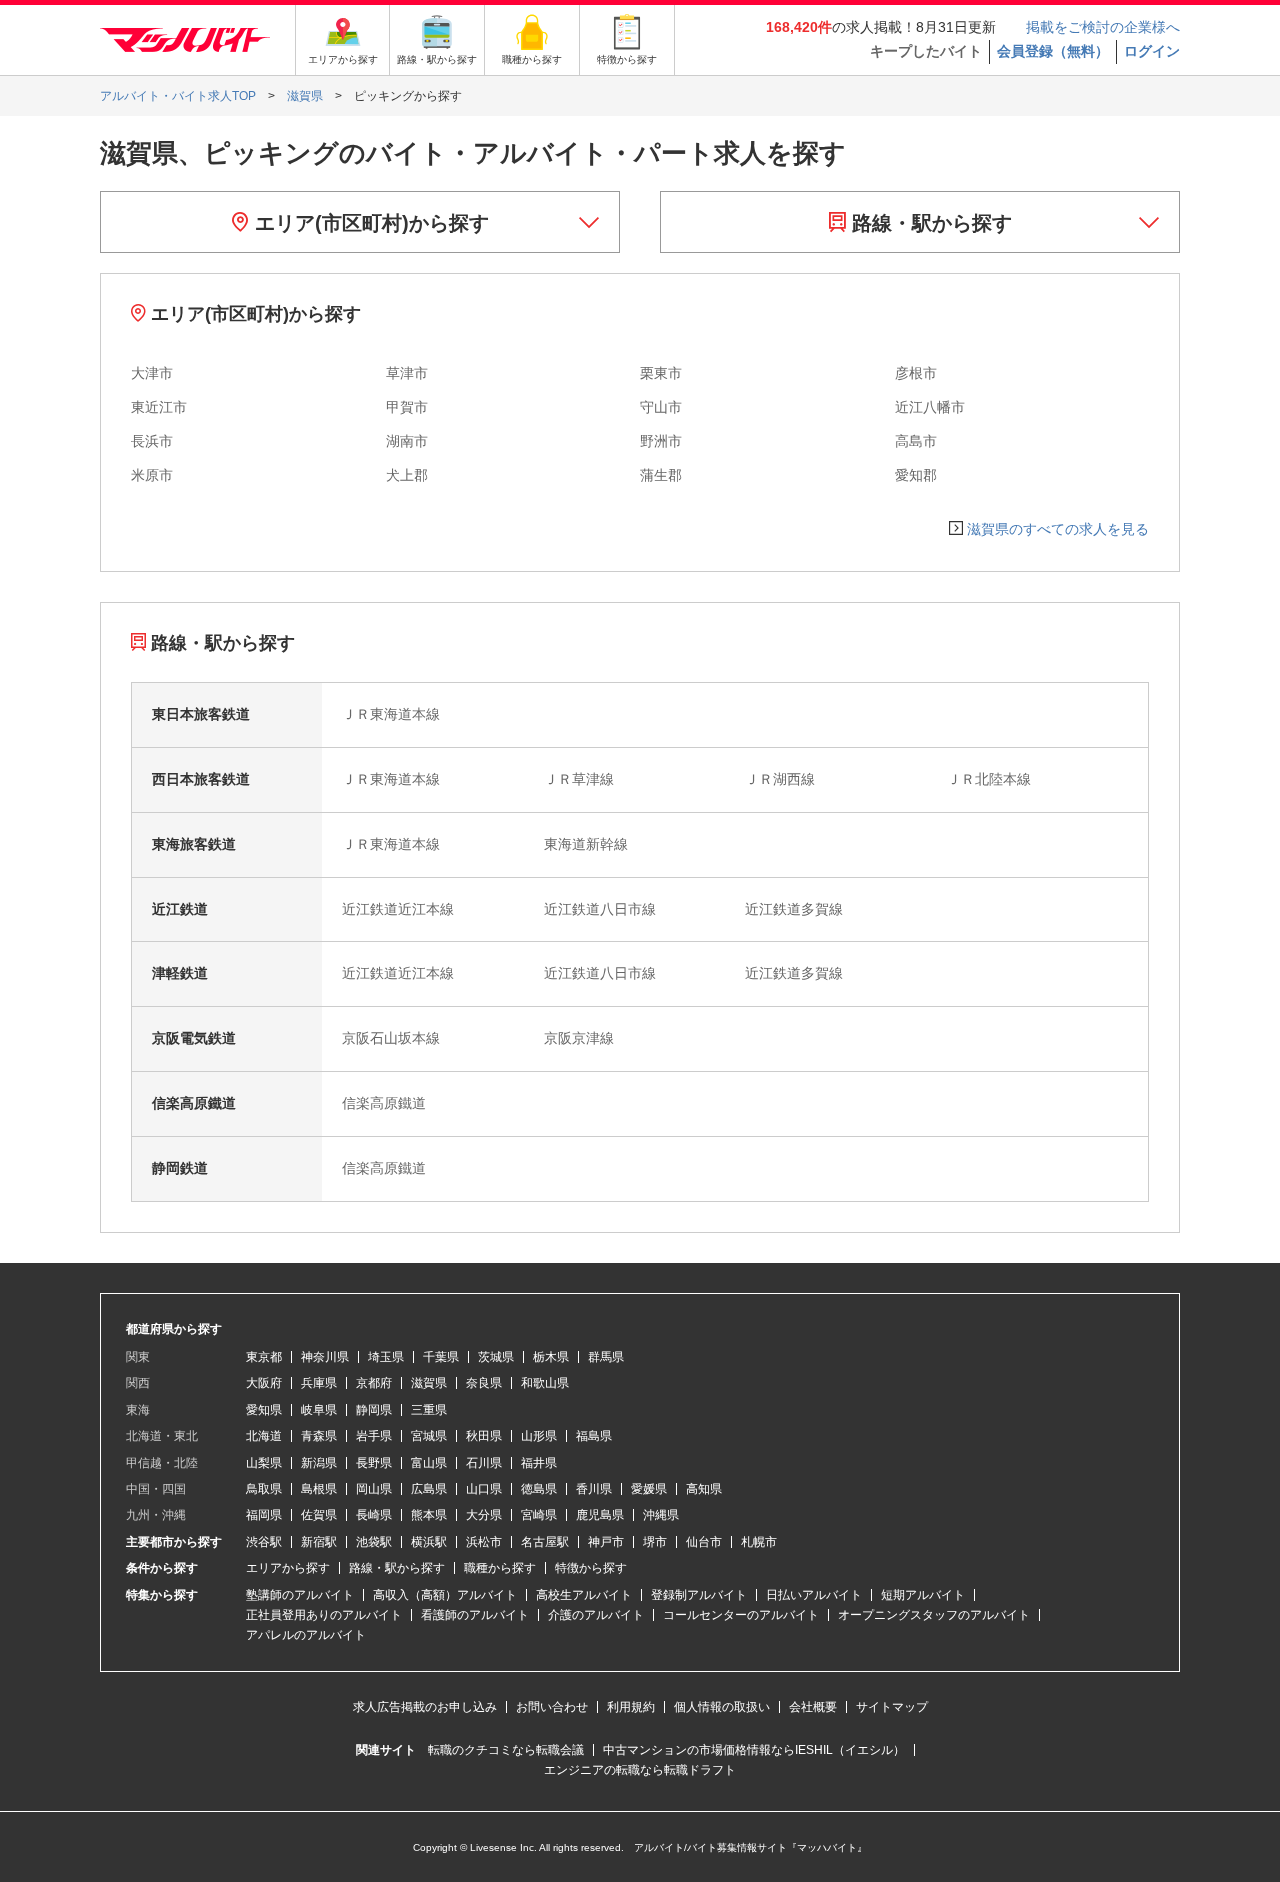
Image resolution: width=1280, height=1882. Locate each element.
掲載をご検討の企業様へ (1103, 27)
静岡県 (374, 1410)
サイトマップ (892, 1707)
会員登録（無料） (1053, 51)
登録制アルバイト (699, 1595)
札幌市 (759, 1542)
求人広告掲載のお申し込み (425, 1707)
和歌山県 (545, 1383)
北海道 (264, 1436)
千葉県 (441, 1357)
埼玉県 (386, 1357)
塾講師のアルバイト (300, 1595)
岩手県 (374, 1436)
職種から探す (500, 1568)
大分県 (484, 1515)
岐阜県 (319, 1410)
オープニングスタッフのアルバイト (934, 1615)
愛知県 (264, 1410)
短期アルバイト (923, 1595)
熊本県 (429, 1515)
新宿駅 (319, 1542)
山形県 (539, 1436)
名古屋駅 (545, 1542)
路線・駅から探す (929, 223)
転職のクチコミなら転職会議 (506, 1750)
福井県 (539, 1463)
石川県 (484, 1463)
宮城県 (429, 1436)
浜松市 (484, 1542)
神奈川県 (325, 1357)
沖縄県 (661, 1515)
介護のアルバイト (596, 1615)
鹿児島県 (600, 1515)
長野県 (374, 1463)
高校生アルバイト (584, 1595)
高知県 (704, 1489)
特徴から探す (591, 1568)
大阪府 (264, 1383)
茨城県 (496, 1357)
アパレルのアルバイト (306, 1635)
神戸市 (606, 1542)
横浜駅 (429, 1542)
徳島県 (539, 1489)
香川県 (594, 1489)
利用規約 (631, 1707)
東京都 (264, 1357)
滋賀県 (429, 1383)
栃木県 (551, 1357)
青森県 (319, 1436)
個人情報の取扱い (722, 1707)
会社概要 (813, 1707)
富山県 (429, 1463)
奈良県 (484, 1383)
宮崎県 (539, 1515)
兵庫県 (319, 1383)
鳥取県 (264, 1489)
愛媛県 (649, 1489)
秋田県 (484, 1436)
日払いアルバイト (814, 1595)
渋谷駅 (264, 1542)
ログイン (1152, 51)
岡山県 (374, 1489)
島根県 (319, 1489)
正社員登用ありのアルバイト (324, 1615)
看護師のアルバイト (475, 1615)
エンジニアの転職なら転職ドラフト (640, 1770)
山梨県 (264, 1463)
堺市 (655, 1542)
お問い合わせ (552, 1707)
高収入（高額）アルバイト (445, 1595)
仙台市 (704, 1542)
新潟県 (319, 1463)
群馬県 (606, 1357)
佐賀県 (319, 1515)
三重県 (429, 1410)
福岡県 (264, 1515)
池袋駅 (374, 1542)
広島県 (429, 1489)
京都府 (374, 1383)
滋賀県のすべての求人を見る (1058, 529)
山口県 (484, 1489)
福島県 (594, 1436)
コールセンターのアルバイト (741, 1615)
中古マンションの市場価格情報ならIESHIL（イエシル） (754, 1750)
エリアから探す (288, 1568)
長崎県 (374, 1515)
